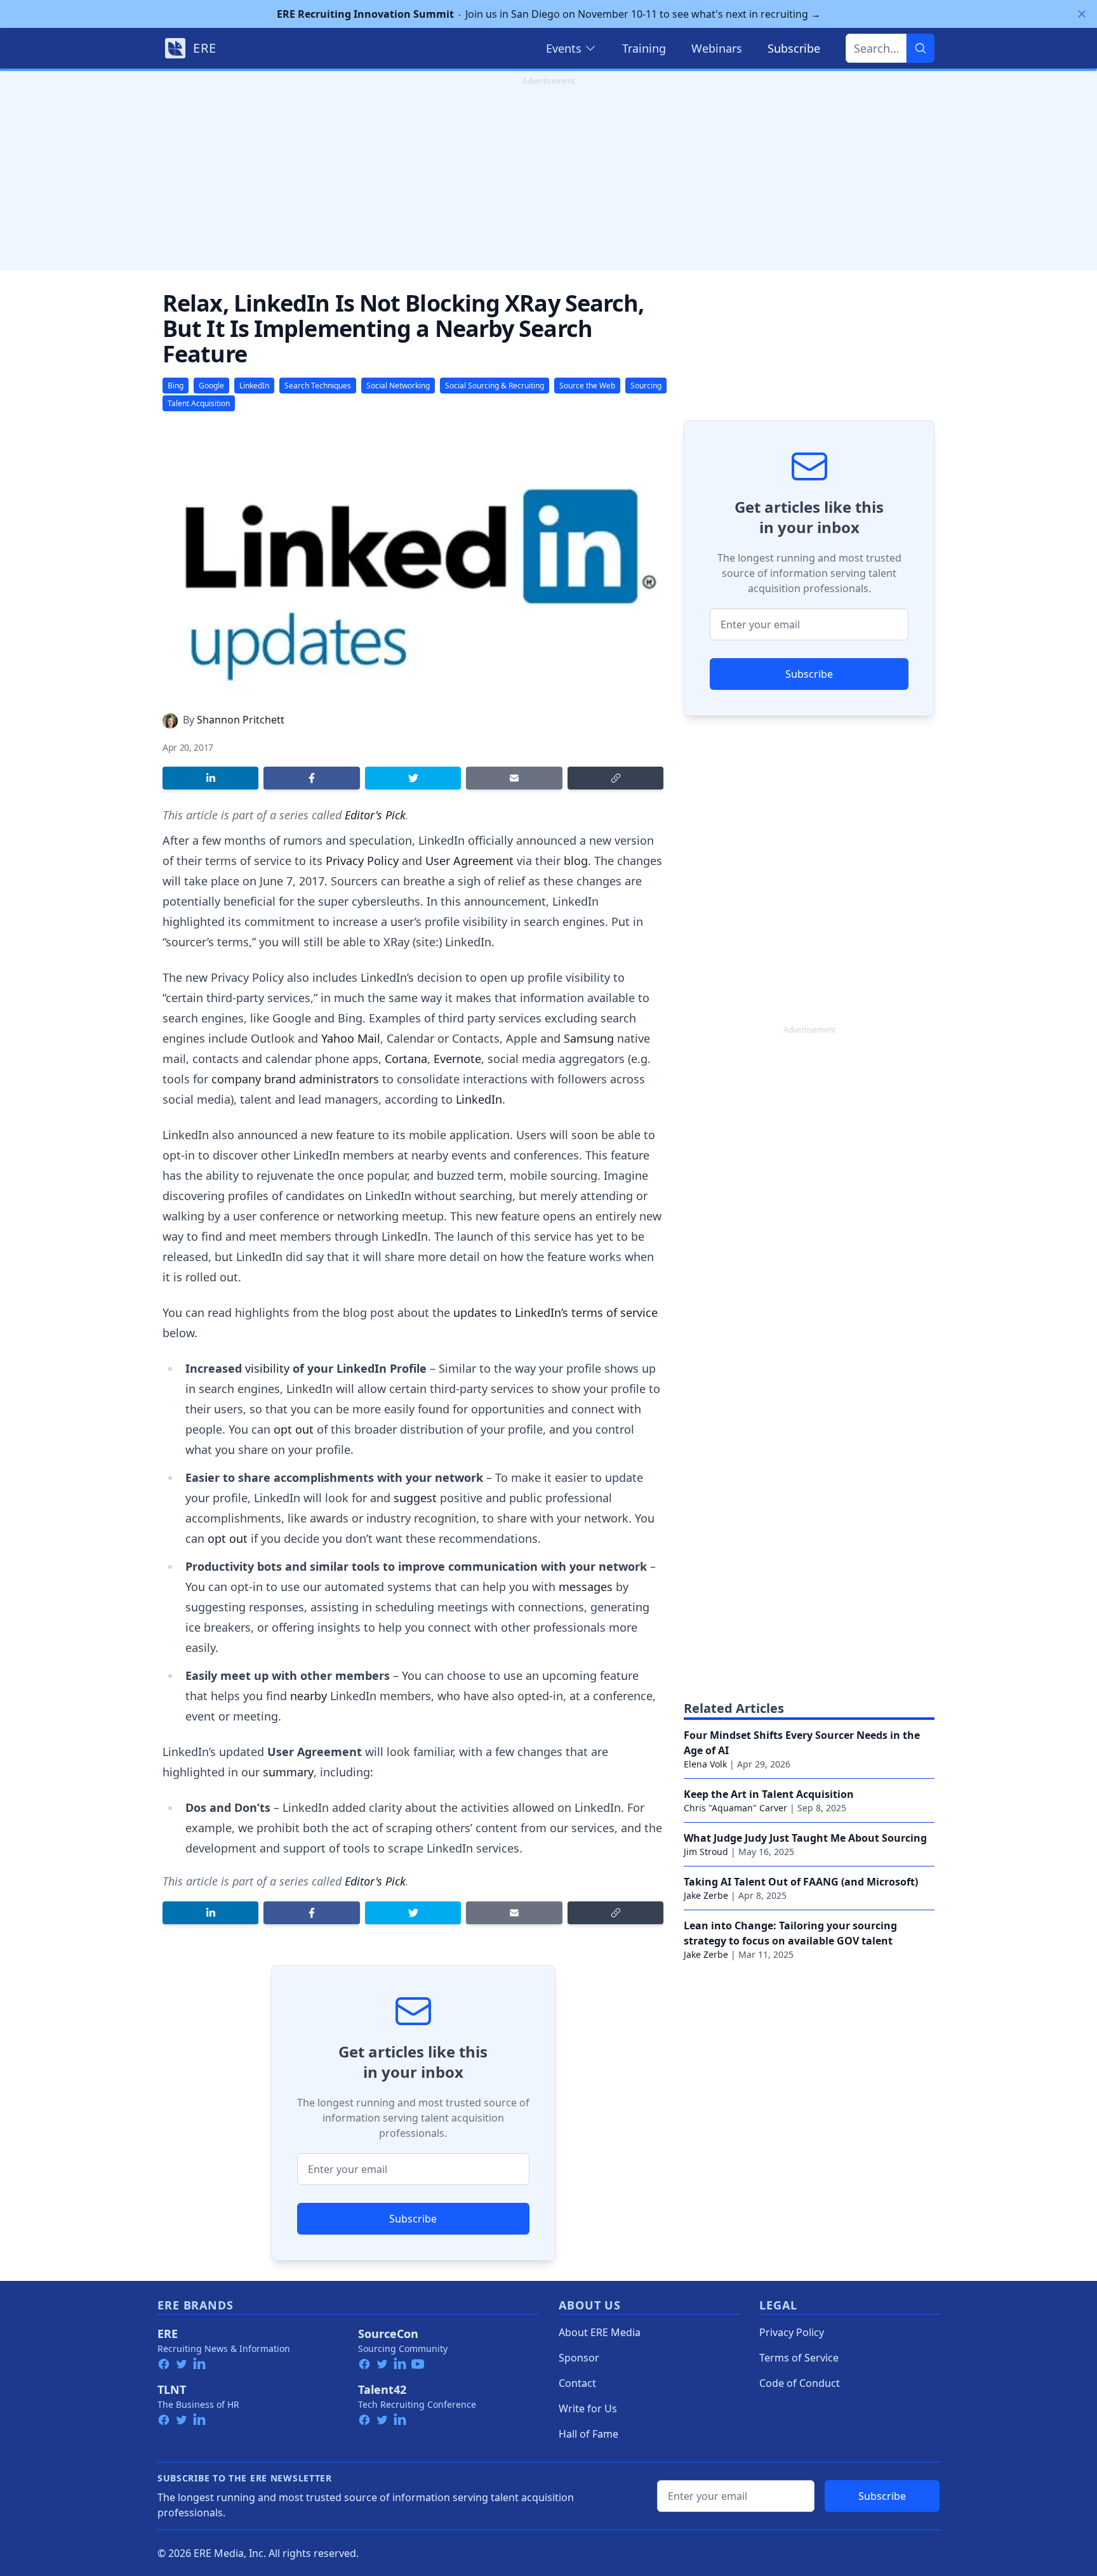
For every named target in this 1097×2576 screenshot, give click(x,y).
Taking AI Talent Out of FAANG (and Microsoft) (801, 1882)
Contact (577, 2383)
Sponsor (579, 2358)
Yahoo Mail (351, 1038)
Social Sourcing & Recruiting (495, 386)
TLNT (172, 2389)
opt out (294, 1429)
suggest (415, 1498)
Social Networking (398, 386)
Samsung (589, 1038)
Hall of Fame (588, 2434)
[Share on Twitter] (413, 778)
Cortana (406, 1059)
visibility (267, 1368)
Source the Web (587, 386)
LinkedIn (254, 386)
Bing (176, 386)
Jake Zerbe (706, 1895)
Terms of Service (799, 2358)
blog (576, 861)
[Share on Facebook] (311, 778)
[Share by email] (514, 778)
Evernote (457, 1059)
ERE (168, 2334)
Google (211, 386)
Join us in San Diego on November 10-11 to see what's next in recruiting (549, 14)
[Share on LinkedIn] (210, 778)
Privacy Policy (362, 861)
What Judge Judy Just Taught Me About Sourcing (805, 1838)
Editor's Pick (375, 815)
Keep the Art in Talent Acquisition (769, 1794)
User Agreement (469, 861)
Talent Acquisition (199, 403)
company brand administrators (295, 1079)
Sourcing (646, 386)
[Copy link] (615, 778)
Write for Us (588, 2408)
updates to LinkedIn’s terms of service (555, 1312)
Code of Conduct (800, 2383)
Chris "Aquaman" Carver (735, 1808)
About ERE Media (600, 2332)
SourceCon (388, 2334)
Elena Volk (705, 1764)
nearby (309, 1696)
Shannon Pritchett (241, 720)
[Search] (921, 48)
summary (288, 1772)
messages (586, 1587)
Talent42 (382, 2389)
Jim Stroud (706, 1852)
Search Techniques (318, 386)
